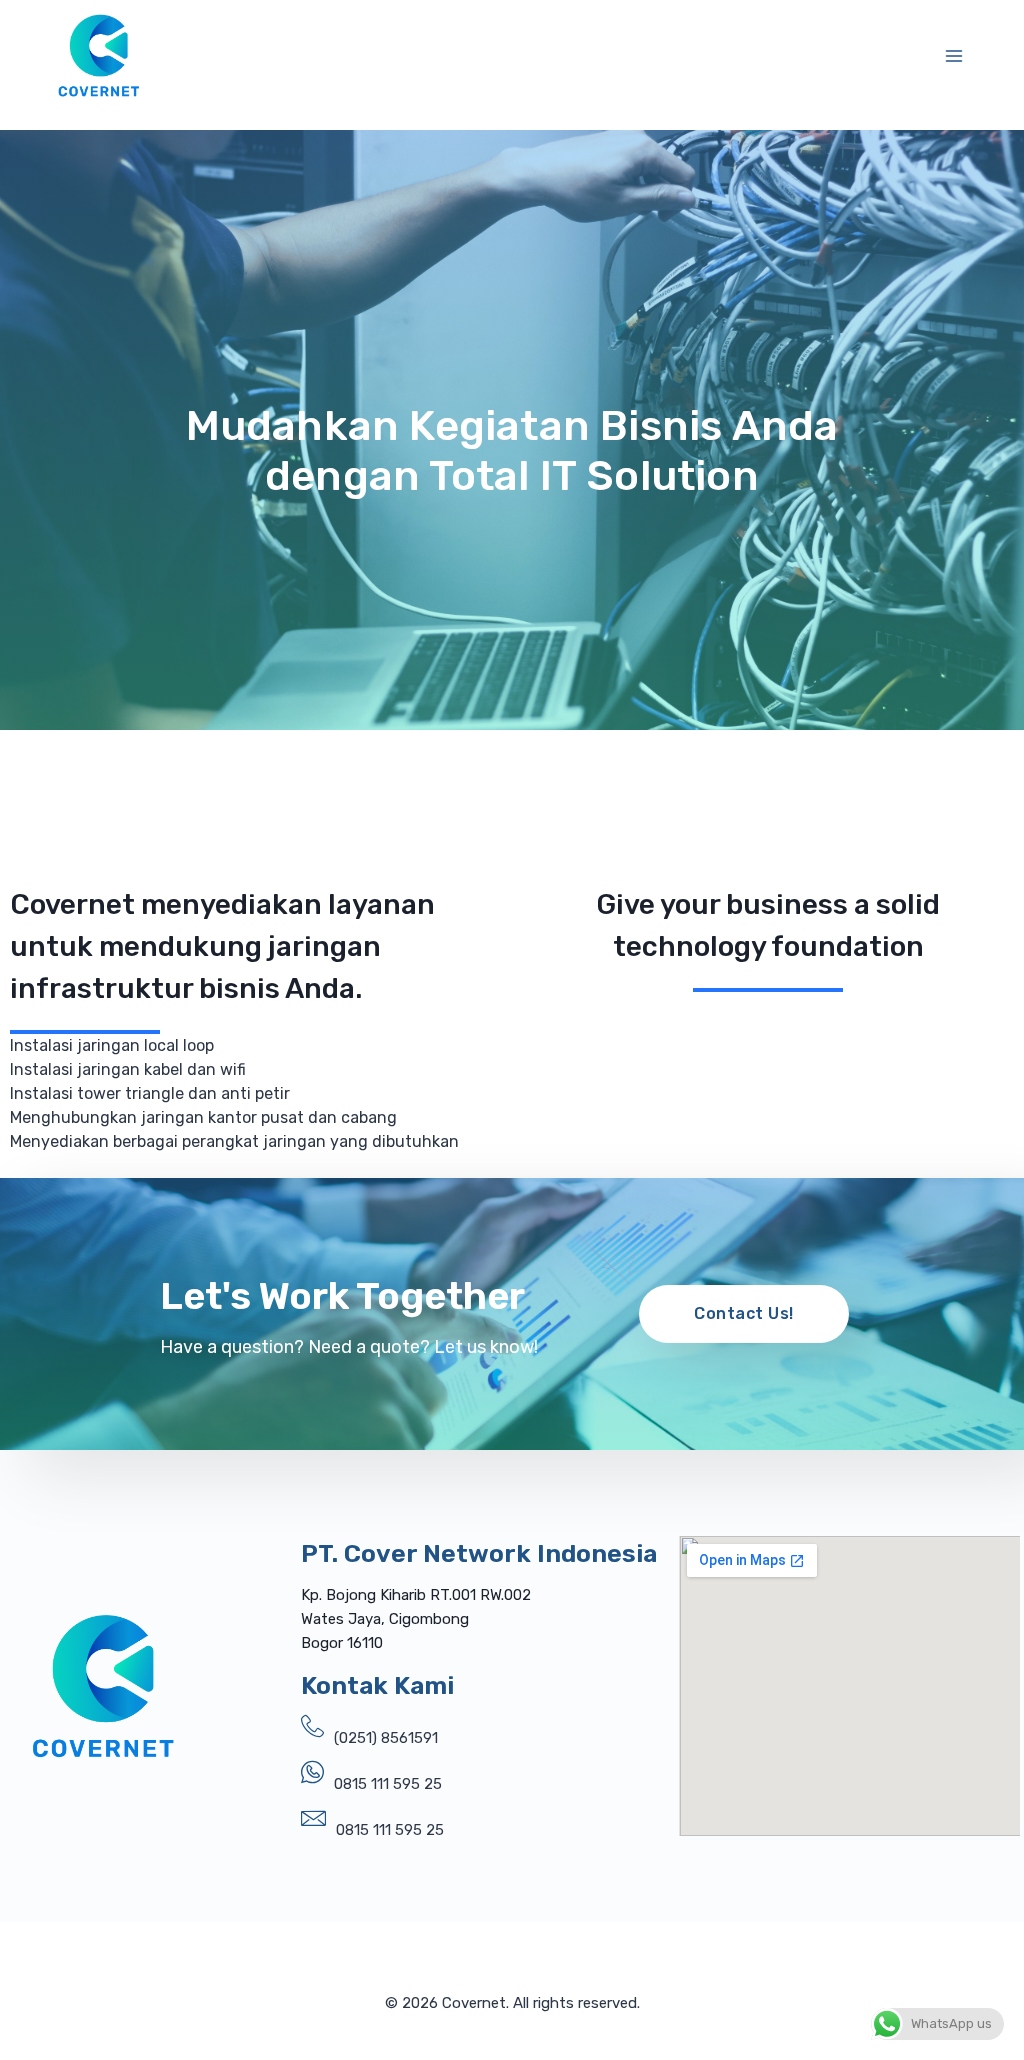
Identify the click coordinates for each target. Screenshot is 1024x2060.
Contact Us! (744, 1313)
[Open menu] (954, 55)
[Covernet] (99, 55)
